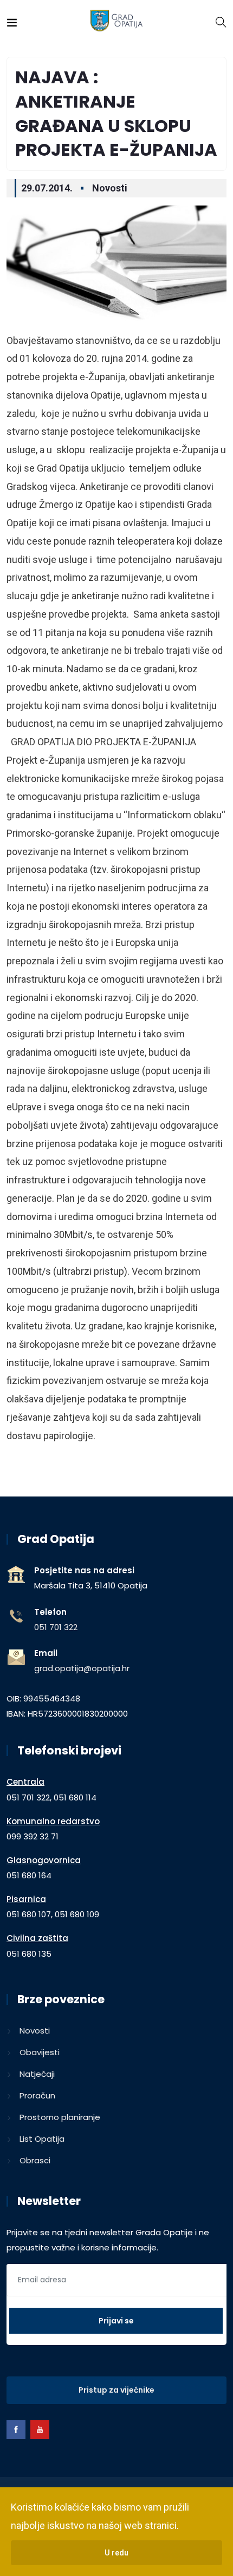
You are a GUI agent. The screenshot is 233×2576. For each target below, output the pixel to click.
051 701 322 (56, 1627)
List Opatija (42, 2139)
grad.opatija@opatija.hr (82, 1668)
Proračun (37, 2095)
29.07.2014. (47, 188)
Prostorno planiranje (60, 2117)
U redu (116, 2553)
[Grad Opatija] (117, 21)
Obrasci (35, 2160)
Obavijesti (40, 2052)
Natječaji (37, 2074)
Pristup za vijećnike (116, 2390)
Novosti (110, 188)
